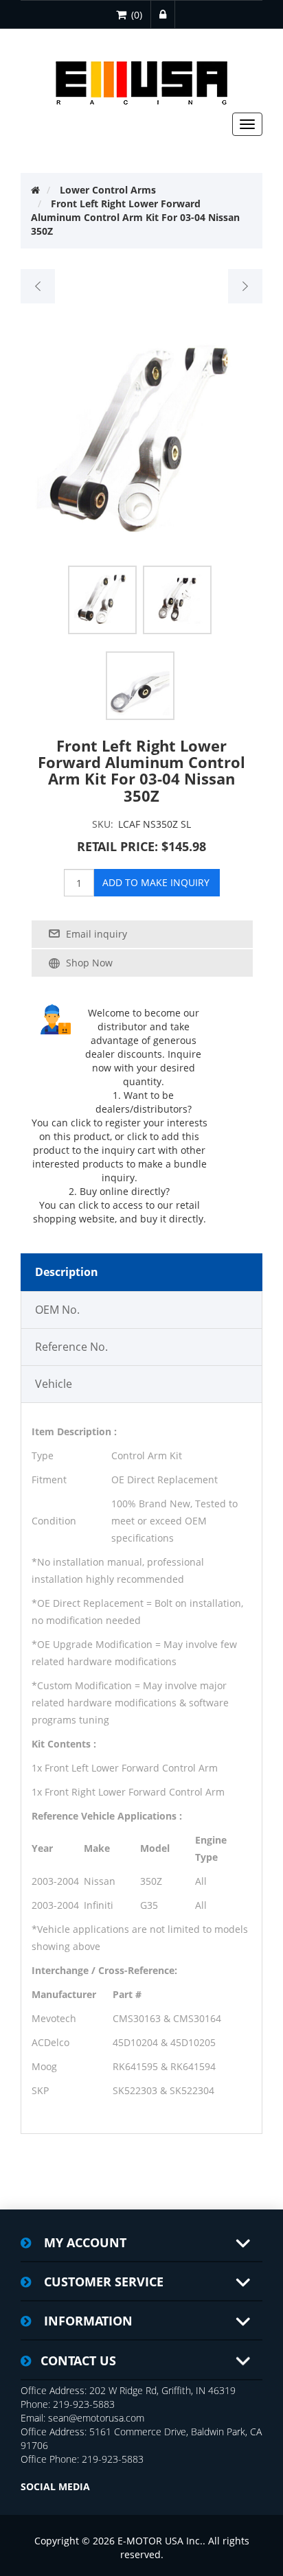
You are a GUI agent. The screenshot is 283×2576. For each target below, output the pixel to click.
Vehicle (54, 1384)
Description (67, 1272)
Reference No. (71, 1347)
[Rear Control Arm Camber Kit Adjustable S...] (38, 286)
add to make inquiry (156, 882)
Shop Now (89, 963)
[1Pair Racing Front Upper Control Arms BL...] (245, 286)
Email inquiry (97, 934)
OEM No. (57, 1310)
